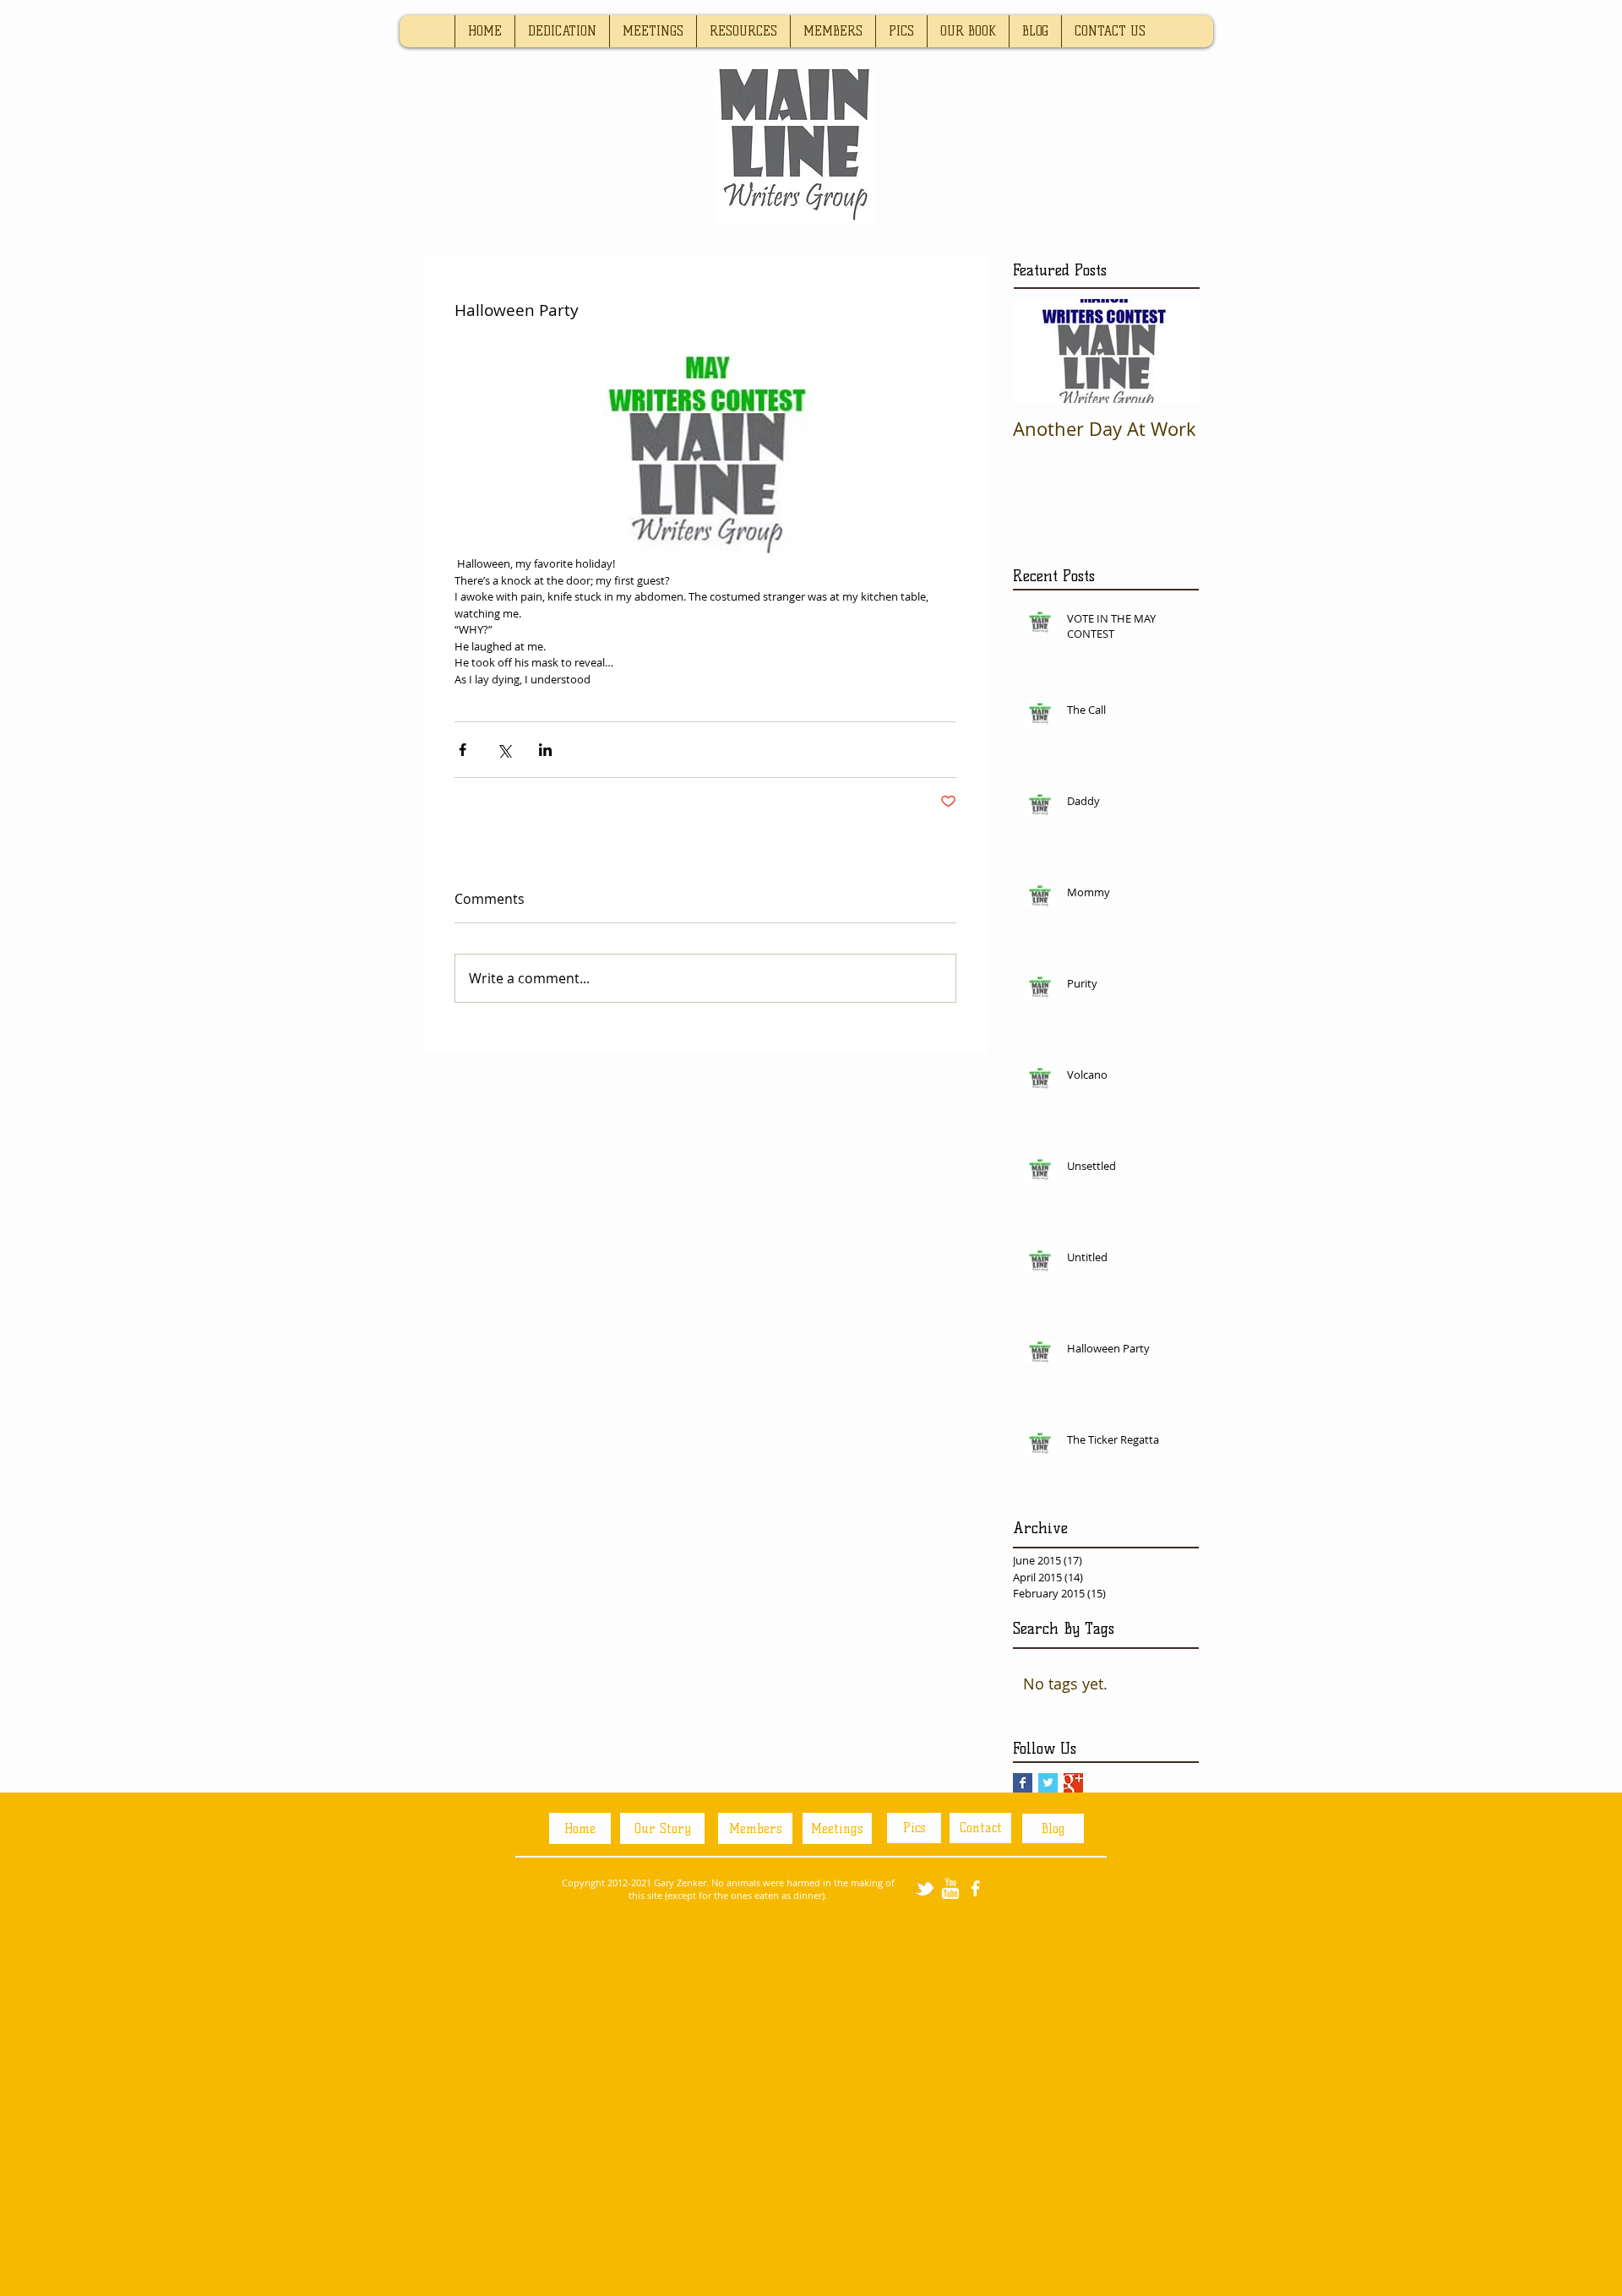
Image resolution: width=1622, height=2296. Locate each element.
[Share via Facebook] (463, 750)
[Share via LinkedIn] (545, 750)
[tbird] (925, 1888)
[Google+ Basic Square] (1073, 1783)
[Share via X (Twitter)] (504, 750)
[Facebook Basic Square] (1023, 1783)
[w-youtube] (950, 1888)
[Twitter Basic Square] (1048, 1783)
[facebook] (975, 1888)
